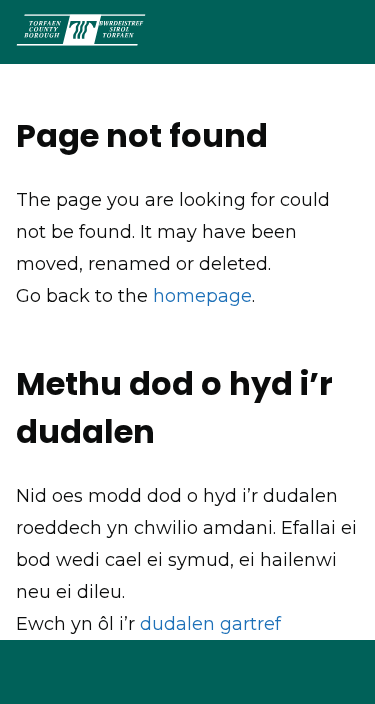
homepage (202, 296)
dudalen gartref (210, 624)
